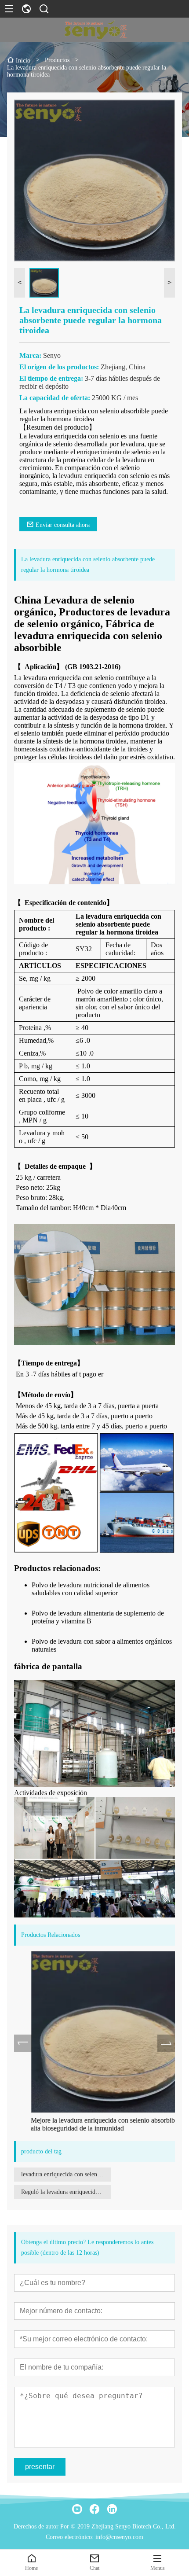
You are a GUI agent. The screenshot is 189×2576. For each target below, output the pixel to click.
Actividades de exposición (51, 1793)
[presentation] (23, 2043)
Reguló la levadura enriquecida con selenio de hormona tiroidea (66, 2192)
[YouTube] (77, 2509)
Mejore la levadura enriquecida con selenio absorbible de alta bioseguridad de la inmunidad (93, 2124)
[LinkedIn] (112, 2509)
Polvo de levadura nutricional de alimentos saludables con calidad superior (91, 1589)
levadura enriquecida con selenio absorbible (66, 2174)
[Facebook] (94, 2509)
